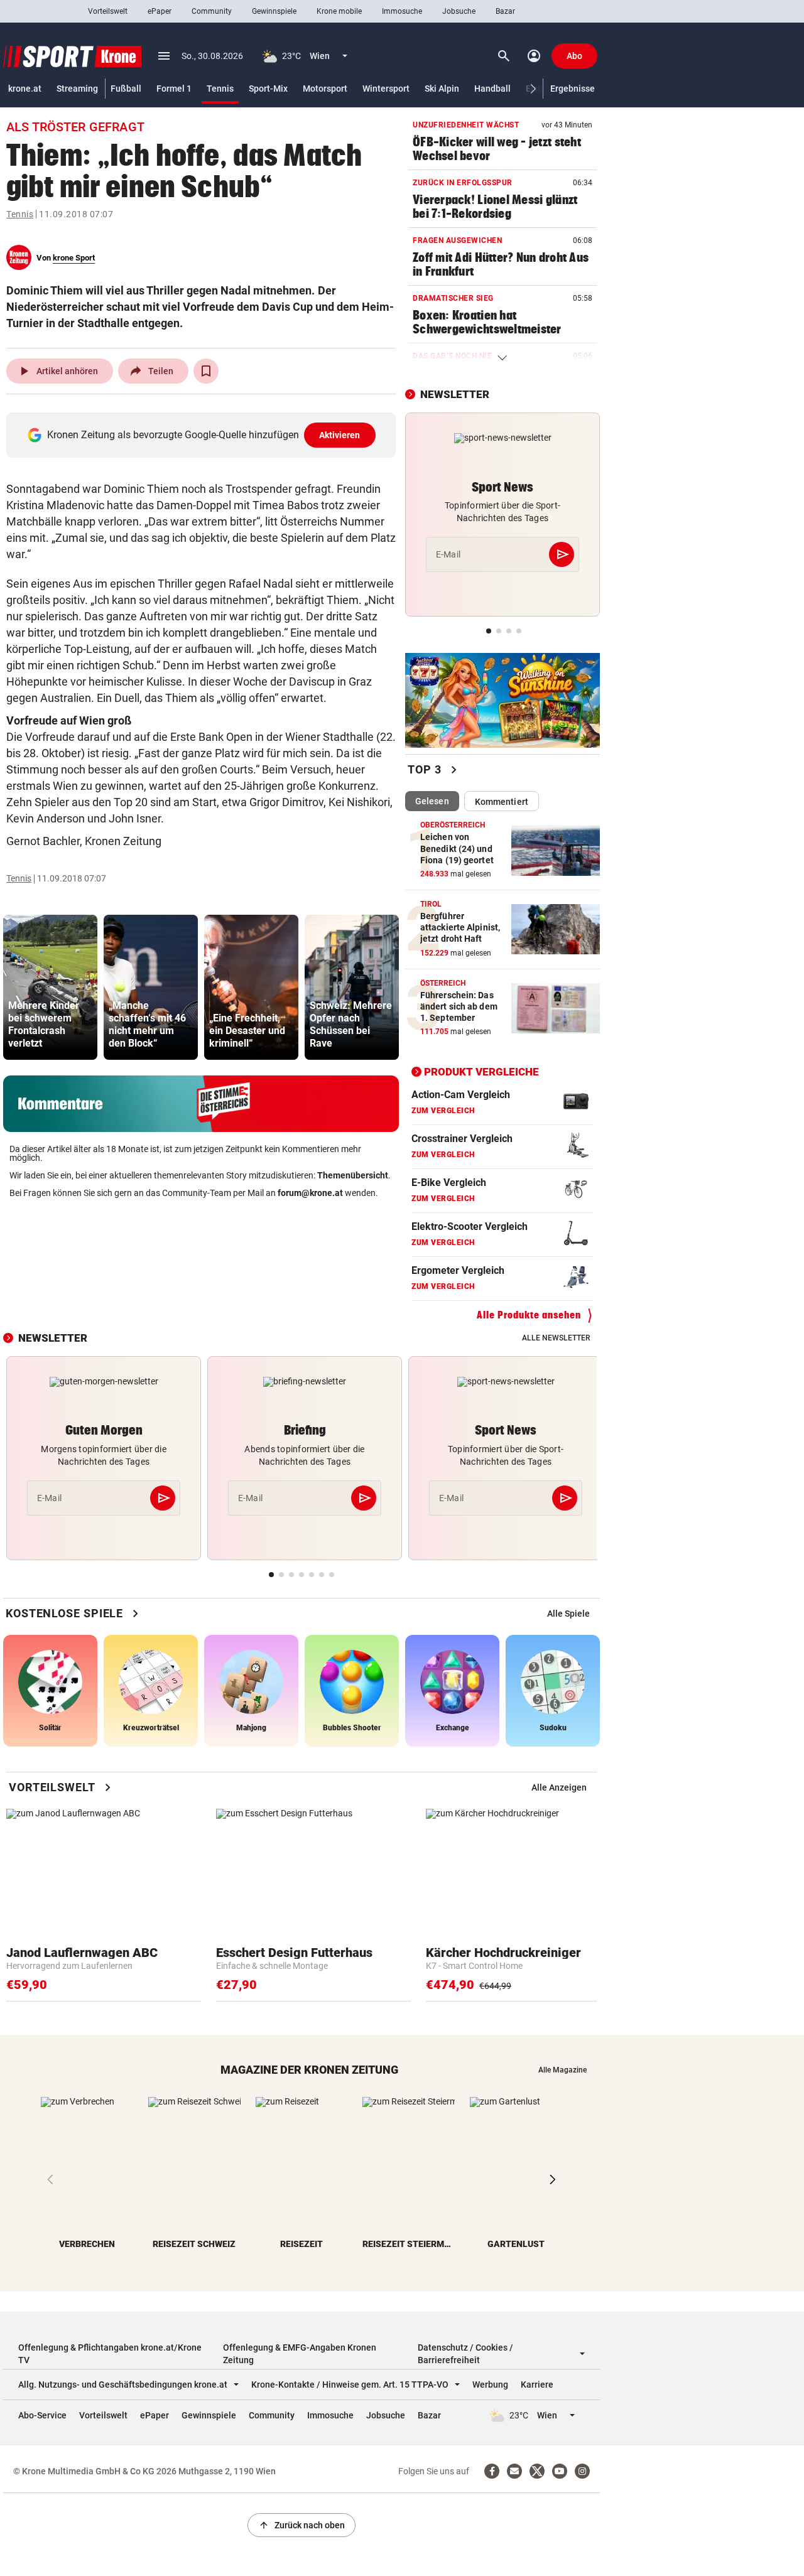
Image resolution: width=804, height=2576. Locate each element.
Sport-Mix (268, 89)
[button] (534, 89)
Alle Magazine (562, 2070)
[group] (50, 987)
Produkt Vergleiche (481, 1072)
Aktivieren (340, 435)
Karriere (537, 2385)
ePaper (160, 11)
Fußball (126, 89)
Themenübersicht (353, 1175)
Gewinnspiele (274, 11)
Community (212, 11)
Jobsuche (459, 11)
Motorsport (325, 89)
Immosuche (402, 11)
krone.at (25, 89)
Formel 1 (174, 89)
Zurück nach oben (301, 2525)
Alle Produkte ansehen (529, 1315)
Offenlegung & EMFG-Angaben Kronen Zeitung (300, 2354)
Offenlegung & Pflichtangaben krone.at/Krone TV (110, 2354)
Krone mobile (339, 11)
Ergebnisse (573, 89)
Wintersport (386, 89)
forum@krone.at (310, 1193)
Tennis (220, 89)
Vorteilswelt (108, 11)
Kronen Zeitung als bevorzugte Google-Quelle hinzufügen (204, 435)
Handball (492, 89)
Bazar (505, 11)
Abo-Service (42, 2415)
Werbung (490, 2385)
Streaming (77, 89)
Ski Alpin (442, 89)
